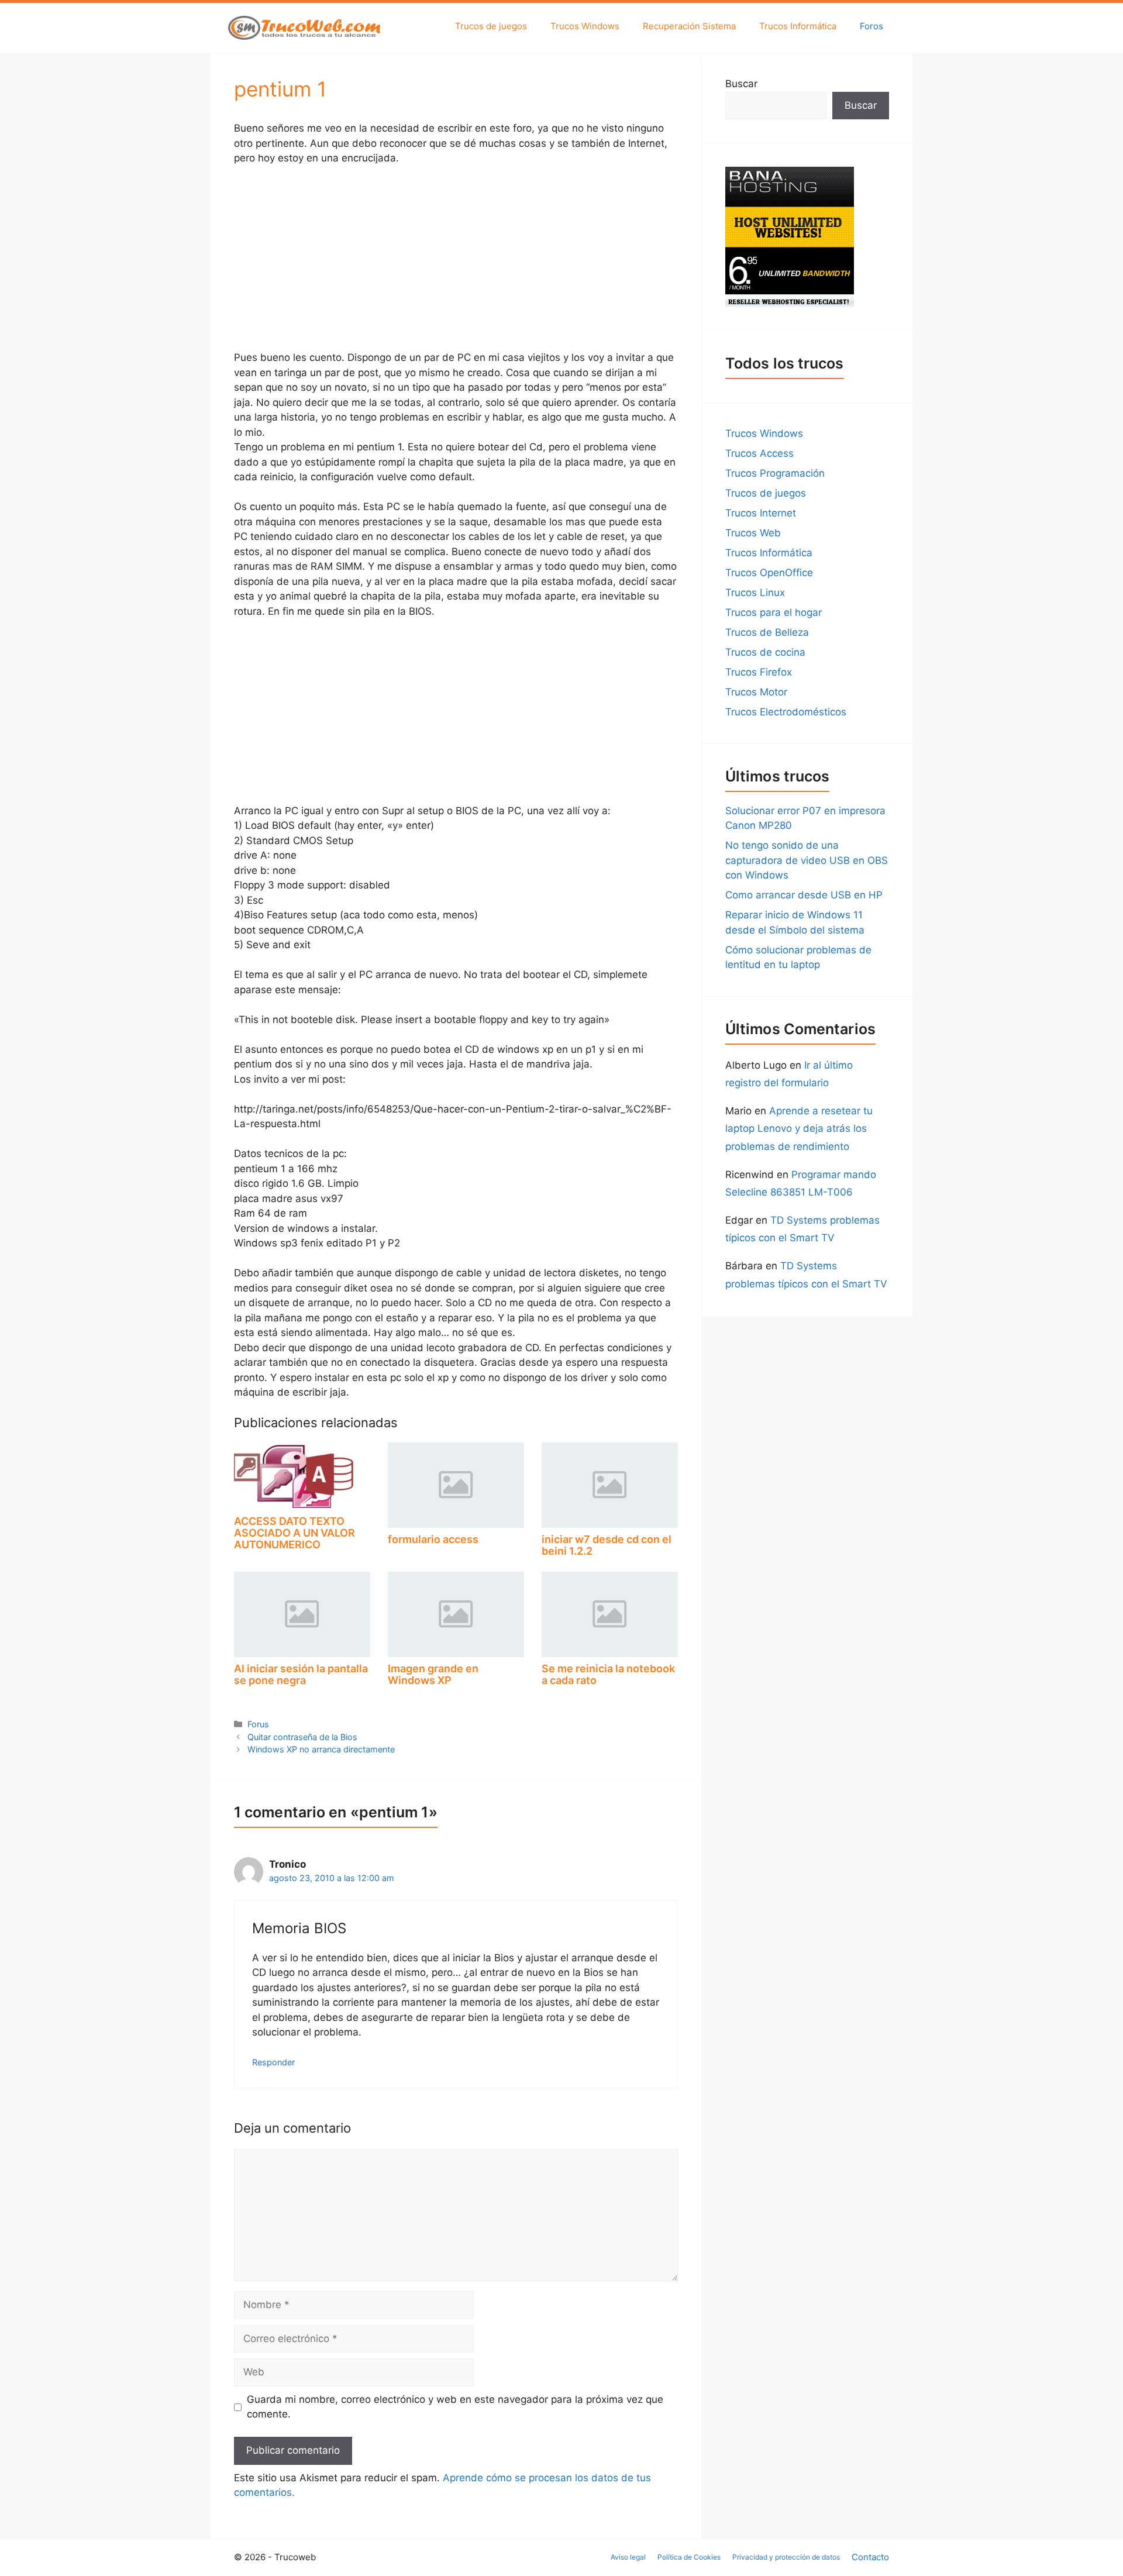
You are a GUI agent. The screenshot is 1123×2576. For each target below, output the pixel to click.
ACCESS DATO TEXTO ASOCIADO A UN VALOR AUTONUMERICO (294, 1533)
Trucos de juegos (491, 26)
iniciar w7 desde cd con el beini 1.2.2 (607, 1545)
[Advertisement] (456, 263)
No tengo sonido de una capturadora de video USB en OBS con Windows (807, 860)
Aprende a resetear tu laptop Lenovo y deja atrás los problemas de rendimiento (799, 1129)
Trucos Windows (585, 26)
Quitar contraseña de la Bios (302, 1737)
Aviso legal (628, 2557)
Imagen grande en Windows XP (433, 1674)
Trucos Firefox (759, 672)
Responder (273, 2062)
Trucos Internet (761, 513)
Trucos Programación (775, 473)
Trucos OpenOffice (769, 573)
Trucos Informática (798, 26)
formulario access (433, 1539)
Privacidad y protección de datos (786, 2557)
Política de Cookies (689, 2557)
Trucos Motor (756, 692)
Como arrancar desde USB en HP (804, 895)
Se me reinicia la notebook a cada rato (608, 1674)
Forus (258, 1724)
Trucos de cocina (765, 652)
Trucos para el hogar (774, 612)
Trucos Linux (755, 593)
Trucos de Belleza (767, 632)
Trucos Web (753, 533)
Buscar (741, 84)
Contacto (870, 2557)
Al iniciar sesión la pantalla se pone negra (301, 1674)
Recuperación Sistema (689, 26)
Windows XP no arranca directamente (321, 1749)
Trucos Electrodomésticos (786, 712)
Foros (871, 26)
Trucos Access (759, 453)
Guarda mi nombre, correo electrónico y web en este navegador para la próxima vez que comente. (455, 2407)
